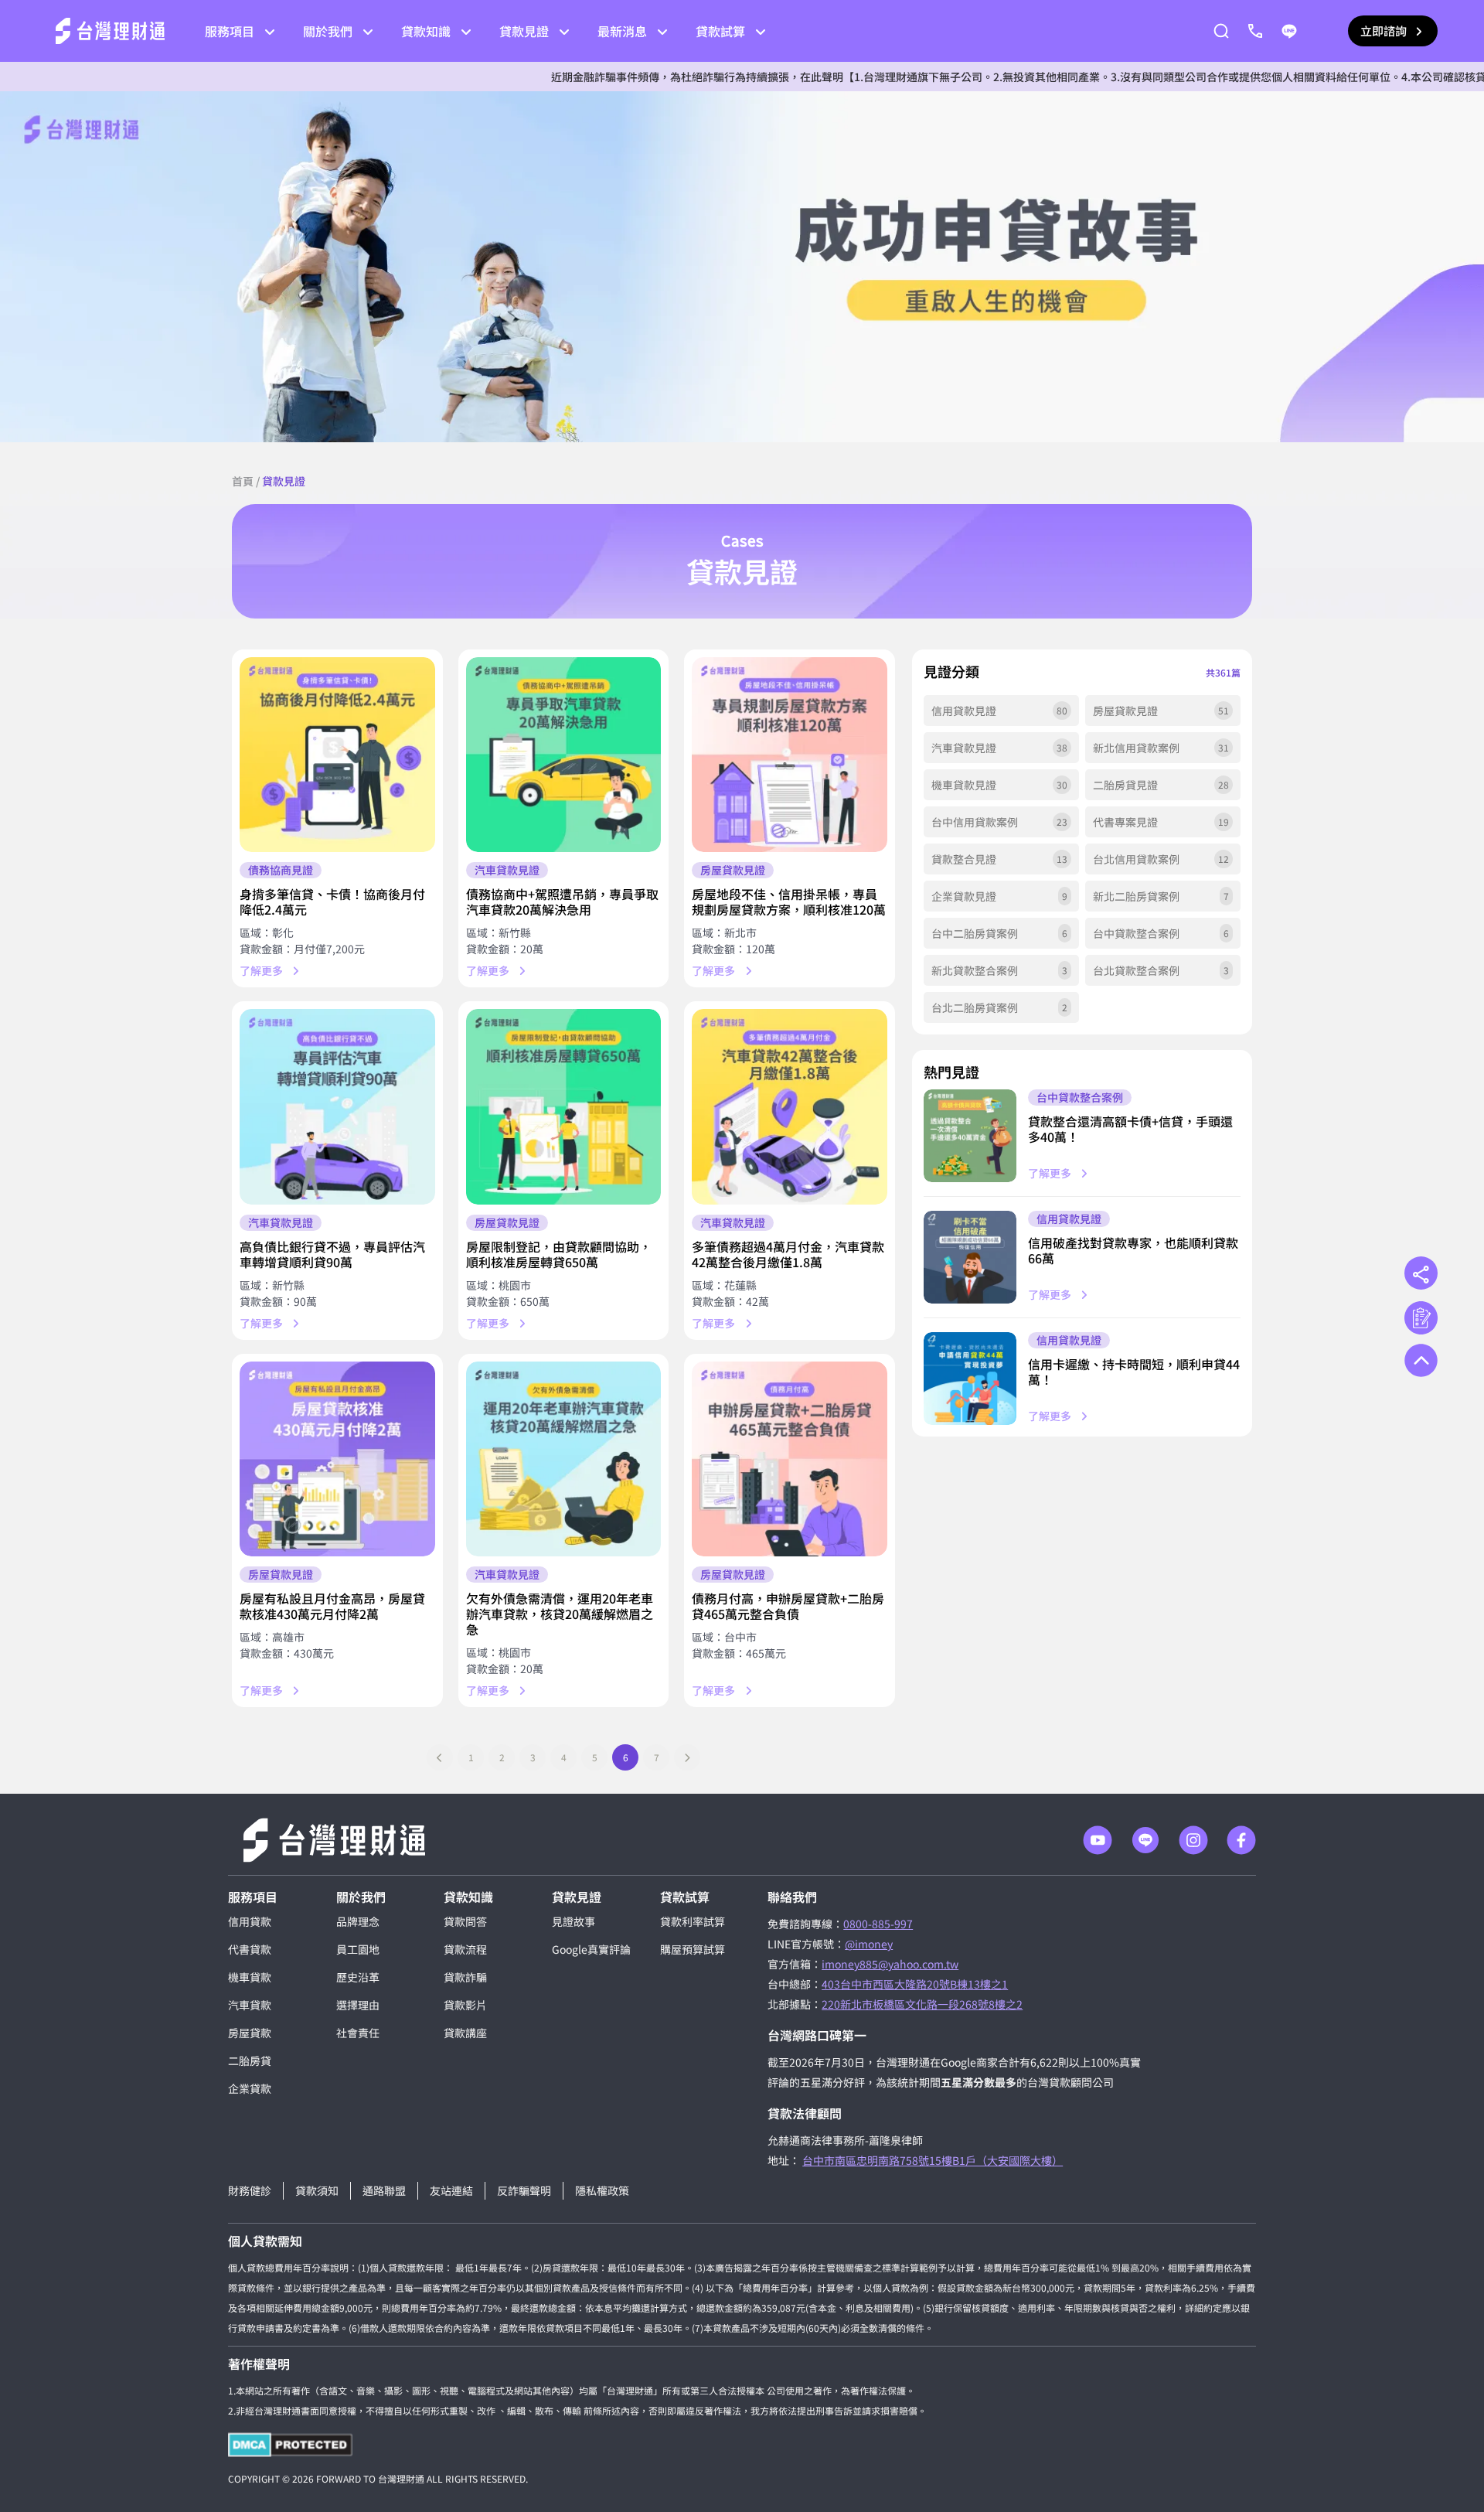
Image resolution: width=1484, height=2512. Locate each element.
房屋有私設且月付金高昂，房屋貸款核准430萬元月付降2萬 (332, 1606)
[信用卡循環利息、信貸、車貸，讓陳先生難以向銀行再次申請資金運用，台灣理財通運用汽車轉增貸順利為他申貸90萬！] (337, 1107)
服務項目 (230, 31)
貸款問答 (465, 1921)
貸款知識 (426, 31)
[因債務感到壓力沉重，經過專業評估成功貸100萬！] (970, 1136)
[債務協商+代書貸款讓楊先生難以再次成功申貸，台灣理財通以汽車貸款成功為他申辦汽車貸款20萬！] (564, 755)
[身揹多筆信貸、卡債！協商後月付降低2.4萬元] (337, 755)
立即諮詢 (1384, 31)
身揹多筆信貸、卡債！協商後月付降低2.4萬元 (332, 902)
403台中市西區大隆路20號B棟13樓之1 (915, 1984)
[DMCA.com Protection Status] (290, 2445)
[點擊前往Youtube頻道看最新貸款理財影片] (1098, 1840)
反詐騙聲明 (524, 2190)
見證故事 (574, 1921)
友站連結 (451, 2190)
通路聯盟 (384, 2190)
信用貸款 (250, 1921)
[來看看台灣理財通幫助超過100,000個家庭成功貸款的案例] (742, 267)
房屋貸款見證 (733, 870)
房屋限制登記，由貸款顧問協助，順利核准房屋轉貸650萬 (559, 1254)
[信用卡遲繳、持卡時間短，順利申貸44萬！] (970, 1379)
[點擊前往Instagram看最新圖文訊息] (1193, 1840)
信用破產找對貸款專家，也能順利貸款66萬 (1133, 1250)
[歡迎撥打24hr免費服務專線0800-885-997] (1255, 31)
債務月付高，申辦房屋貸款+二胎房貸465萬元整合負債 (788, 1606)
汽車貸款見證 (507, 870)
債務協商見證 (281, 870)
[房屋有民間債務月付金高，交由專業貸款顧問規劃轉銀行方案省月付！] (337, 1459)
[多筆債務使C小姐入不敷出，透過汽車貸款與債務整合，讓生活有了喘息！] (790, 1107)
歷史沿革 (358, 1977)
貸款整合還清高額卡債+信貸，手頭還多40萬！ (1130, 1129)
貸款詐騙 (465, 1977)
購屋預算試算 (693, 1949)
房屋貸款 (250, 2033)
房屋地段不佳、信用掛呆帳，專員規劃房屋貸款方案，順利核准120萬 (789, 902)
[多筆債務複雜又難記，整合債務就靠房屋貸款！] (790, 1459)
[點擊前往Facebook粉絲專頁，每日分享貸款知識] (1241, 1840)
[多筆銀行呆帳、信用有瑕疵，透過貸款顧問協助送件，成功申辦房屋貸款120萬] (790, 755)
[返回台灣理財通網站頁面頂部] (1421, 1360)
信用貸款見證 (1069, 1219)
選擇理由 (358, 2005)
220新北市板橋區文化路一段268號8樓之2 (922, 2004)
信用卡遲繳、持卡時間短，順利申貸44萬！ (1134, 1372)
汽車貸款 (250, 2005)
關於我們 (328, 31)
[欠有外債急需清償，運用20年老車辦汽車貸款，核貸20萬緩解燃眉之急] (564, 1459)
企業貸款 (250, 2088)
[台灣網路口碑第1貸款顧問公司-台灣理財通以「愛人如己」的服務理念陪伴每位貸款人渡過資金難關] (110, 31)
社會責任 (358, 2033)
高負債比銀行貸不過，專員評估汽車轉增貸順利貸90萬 (332, 1254)
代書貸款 (250, 1949)
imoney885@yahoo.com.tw (890, 1964)
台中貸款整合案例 (1080, 1097)
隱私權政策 (602, 2190)
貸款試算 (720, 31)
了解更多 (261, 970)
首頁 (243, 481)
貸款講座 (465, 2033)
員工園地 (358, 1949)
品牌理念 (358, 1921)
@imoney (869, 1944)
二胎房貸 (250, 2060)
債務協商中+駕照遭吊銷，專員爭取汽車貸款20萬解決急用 (562, 902)
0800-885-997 (878, 1924)
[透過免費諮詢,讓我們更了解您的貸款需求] (1421, 1318)
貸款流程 (465, 1949)
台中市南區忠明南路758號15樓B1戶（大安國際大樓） (933, 2160)
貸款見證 (524, 31)
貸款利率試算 (693, 1921)
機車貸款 (250, 1977)
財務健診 (250, 2190)
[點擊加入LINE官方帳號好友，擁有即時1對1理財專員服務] (1289, 31)
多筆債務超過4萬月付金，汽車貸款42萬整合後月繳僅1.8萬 (788, 1254)
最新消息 (622, 31)
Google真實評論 (591, 1949)
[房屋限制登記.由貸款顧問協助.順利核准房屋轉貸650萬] (564, 1107)
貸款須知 (317, 2190)
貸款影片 (465, 2005)
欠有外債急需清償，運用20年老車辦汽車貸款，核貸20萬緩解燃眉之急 (560, 1614)
